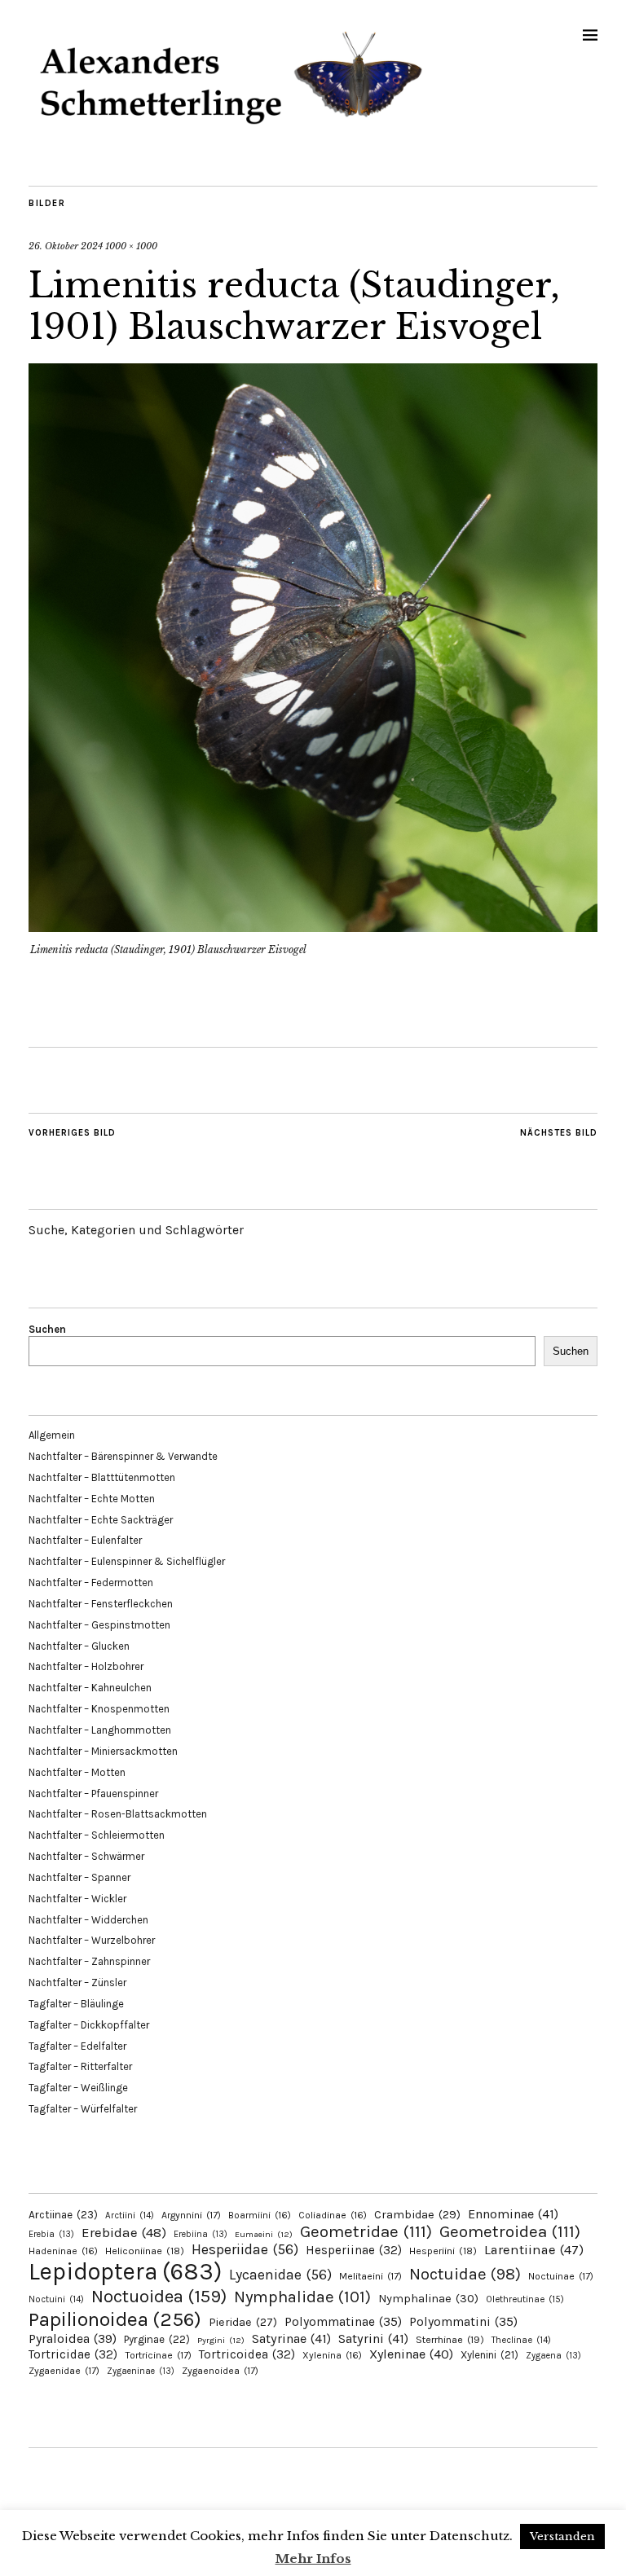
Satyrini (373, 2339)
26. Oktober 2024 (66, 246)
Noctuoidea (159, 2296)
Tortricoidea (247, 2354)
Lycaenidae (280, 2275)
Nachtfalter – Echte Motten (92, 1499)
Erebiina (201, 2234)
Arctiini (130, 2216)
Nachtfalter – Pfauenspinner (93, 1794)
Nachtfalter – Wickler (77, 1899)
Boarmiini (260, 2215)
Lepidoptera (125, 2271)
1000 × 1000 (131, 246)
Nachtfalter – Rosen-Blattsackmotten (118, 1814)
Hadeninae (63, 2251)
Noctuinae (561, 2276)
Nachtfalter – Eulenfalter (85, 1540)
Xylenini (489, 2355)
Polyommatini (463, 2322)
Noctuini (56, 2299)
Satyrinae (291, 2339)
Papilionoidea (115, 2319)
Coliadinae (333, 2215)
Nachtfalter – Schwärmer (86, 1856)
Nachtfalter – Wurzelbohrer (92, 1940)
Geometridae (366, 2231)
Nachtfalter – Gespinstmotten (99, 1625)
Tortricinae (158, 2355)
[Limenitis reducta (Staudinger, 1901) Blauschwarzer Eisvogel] (313, 927)
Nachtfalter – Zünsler (77, 1983)
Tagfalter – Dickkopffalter (89, 2025)
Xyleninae (411, 2354)
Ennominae (513, 2214)
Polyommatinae (343, 2322)
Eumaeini (264, 2234)
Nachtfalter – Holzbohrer (86, 1666)
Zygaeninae (141, 2371)
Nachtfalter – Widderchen (88, 1920)
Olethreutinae (525, 2299)
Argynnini (191, 2215)
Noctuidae (465, 2274)
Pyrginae (157, 2339)
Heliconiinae (145, 2251)
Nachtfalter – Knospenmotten (99, 1709)
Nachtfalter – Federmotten (91, 1583)
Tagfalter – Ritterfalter (80, 2066)
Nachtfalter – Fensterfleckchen (101, 1604)
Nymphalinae (428, 2298)
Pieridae (243, 2322)
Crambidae (417, 2215)
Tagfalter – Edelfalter (77, 2046)
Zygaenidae (64, 2371)
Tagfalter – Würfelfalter (83, 2109)
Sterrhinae (450, 2339)
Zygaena (553, 2356)
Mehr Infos (313, 2558)
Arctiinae (63, 2215)
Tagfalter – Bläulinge (76, 2004)
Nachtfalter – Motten (77, 1772)
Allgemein (52, 1435)
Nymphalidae (302, 2297)
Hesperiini (443, 2251)
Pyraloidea (73, 2339)
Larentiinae (534, 2250)
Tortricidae (73, 2354)
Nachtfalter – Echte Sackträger (101, 1520)
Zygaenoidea (220, 2371)
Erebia (51, 2234)
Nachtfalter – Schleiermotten (97, 1835)
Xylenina (332, 2355)
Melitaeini (370, 2276)
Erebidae (124, 2232)
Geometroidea (510, 2231)
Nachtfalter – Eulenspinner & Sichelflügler (127, 1561)
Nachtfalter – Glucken (79, 1646)
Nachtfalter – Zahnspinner (89, 1961)
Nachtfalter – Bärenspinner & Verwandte (123, 1456)
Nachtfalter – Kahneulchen (90, 1688)
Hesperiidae (245, 2249)
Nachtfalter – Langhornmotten (100, 1730)
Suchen (47, 1329)
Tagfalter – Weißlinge (78, 2088)
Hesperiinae (354, 2250)
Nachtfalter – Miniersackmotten (103, 1751)
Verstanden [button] (562, 2536)
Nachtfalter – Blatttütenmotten (102, 1477)
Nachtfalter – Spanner (79, 1877)
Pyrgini (221, 2340)
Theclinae (521, 2340)
